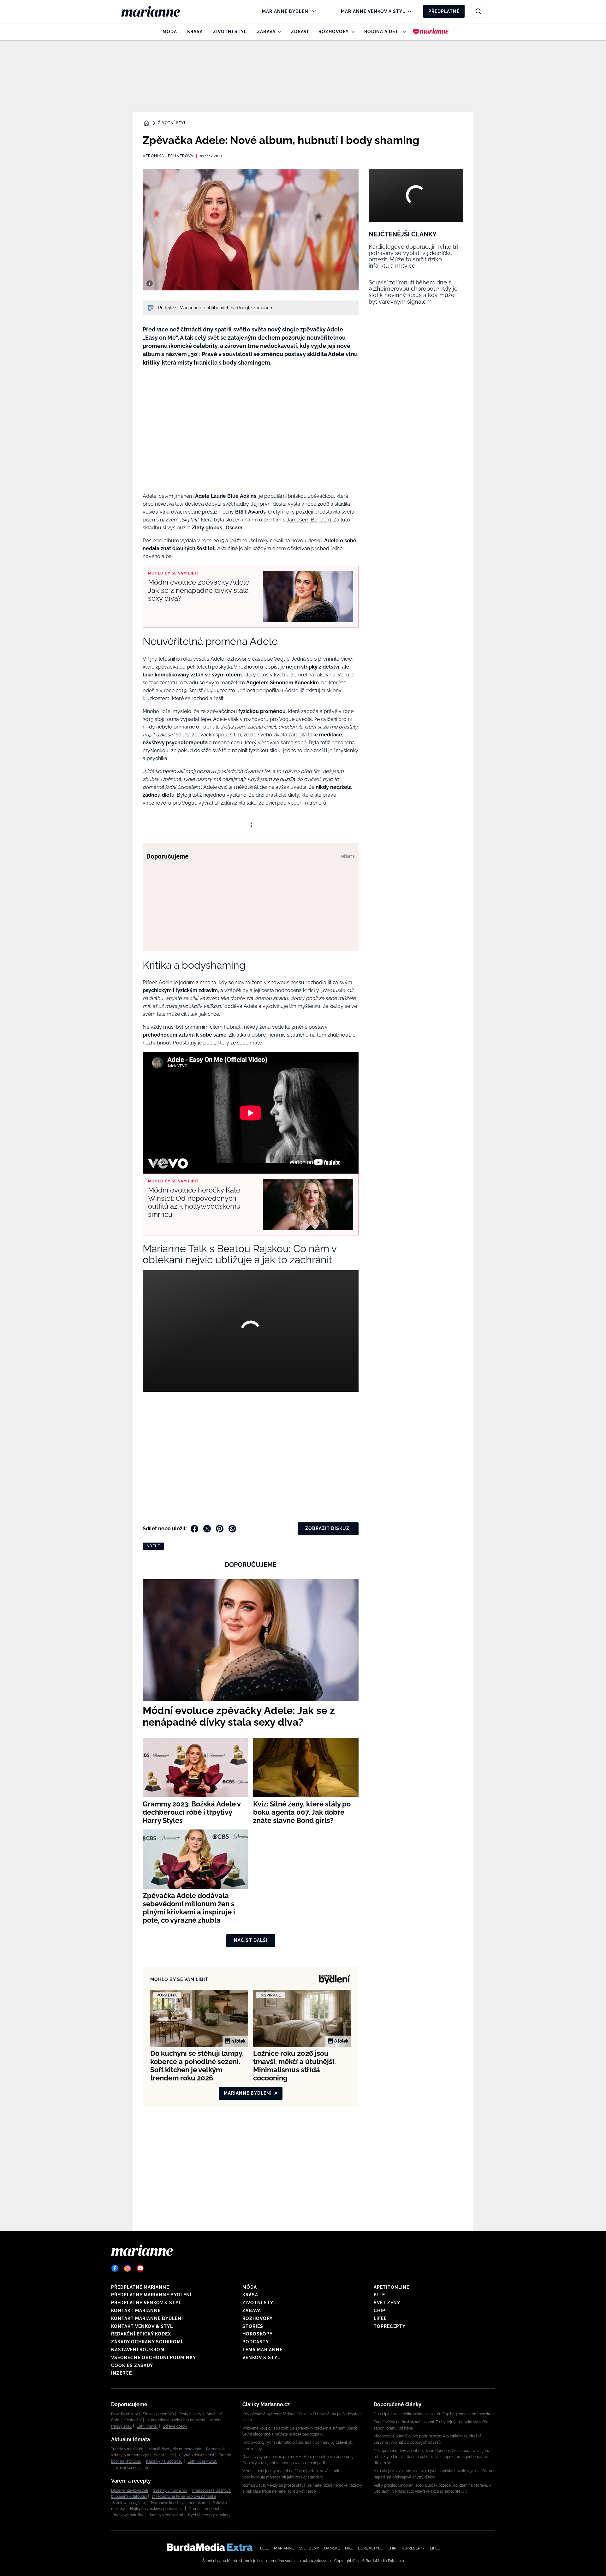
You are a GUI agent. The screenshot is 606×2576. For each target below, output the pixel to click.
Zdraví (300, 32)
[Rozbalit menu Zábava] (278, 32)
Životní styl (230, 32)
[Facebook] (115, 2268)
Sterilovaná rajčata (129, 2503)
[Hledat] (478, 11)
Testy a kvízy (190, 2414)
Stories (253, 2326)
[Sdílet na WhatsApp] (232, 1529)
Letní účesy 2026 (202, 2461)
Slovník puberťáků (158, 2414)
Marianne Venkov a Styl (373, 11)
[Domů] (156, 11)
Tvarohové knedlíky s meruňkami (179, 2503)
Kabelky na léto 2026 (164, 2461)
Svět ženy (387, 2303)
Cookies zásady (132, 2365)
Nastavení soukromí (139, 2350)
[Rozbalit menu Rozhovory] (351, 32)
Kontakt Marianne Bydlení (147, 2318)
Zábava (266, 32)
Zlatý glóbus (207, 528)
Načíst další (251, 1940)
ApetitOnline (392, 2287)
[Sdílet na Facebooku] (194, 1529)
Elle (379, 2295)
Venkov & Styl (261, 2358)
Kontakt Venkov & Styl (142, 2326)
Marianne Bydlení (286, 11)
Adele (153, 1546)
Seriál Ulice (164, 2455)
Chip (380, 2311)
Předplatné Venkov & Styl (146, 2303)
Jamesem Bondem (309, 520)
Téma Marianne (262, 2350)
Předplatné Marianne (140, 2287)
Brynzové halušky (128, 2515)
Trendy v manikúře (127, 2449)
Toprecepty (390, 2326)
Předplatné (444, 11)
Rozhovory (334, 32)
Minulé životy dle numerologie (175, 2449)
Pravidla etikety (125, 2414)
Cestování (133, 2420)
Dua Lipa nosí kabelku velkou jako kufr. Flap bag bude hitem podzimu (434, 2414)
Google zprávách (255, 308)
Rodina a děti (382, 32)
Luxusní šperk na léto (131, 2468)
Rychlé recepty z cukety (209, 2515)
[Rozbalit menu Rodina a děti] (403, 32)
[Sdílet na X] (207, 1529)
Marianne (284, 2548)
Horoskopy (258, 2334)
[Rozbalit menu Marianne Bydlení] (313, 11)
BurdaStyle (370, 2548)
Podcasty (256, 2342)
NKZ (349, 2548)
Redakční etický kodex (141, 2334)
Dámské (332, 2548)
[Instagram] (128, 2268)
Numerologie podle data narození (176, 2420)
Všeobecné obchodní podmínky (154, 2358)
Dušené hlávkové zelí (130, 2490)
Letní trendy (147, 2426)
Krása (195, 32)
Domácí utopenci (204, 2509)
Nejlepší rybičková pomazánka (157, 2509)
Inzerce (122, 2373)
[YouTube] (140, 2268)
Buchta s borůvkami (166, 2515)
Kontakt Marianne (136, 2311)
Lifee (380, 2318)
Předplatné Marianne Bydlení (151, 2295)
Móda (170, 32)
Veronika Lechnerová (168, 156)
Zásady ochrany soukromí (147, 2342)
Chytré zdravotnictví (196, 2455)
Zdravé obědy (175, 2426)
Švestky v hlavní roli (170, 2490)
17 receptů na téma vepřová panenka (184, 2496)
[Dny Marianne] (431, 32)
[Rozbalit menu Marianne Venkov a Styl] (408, 11)
